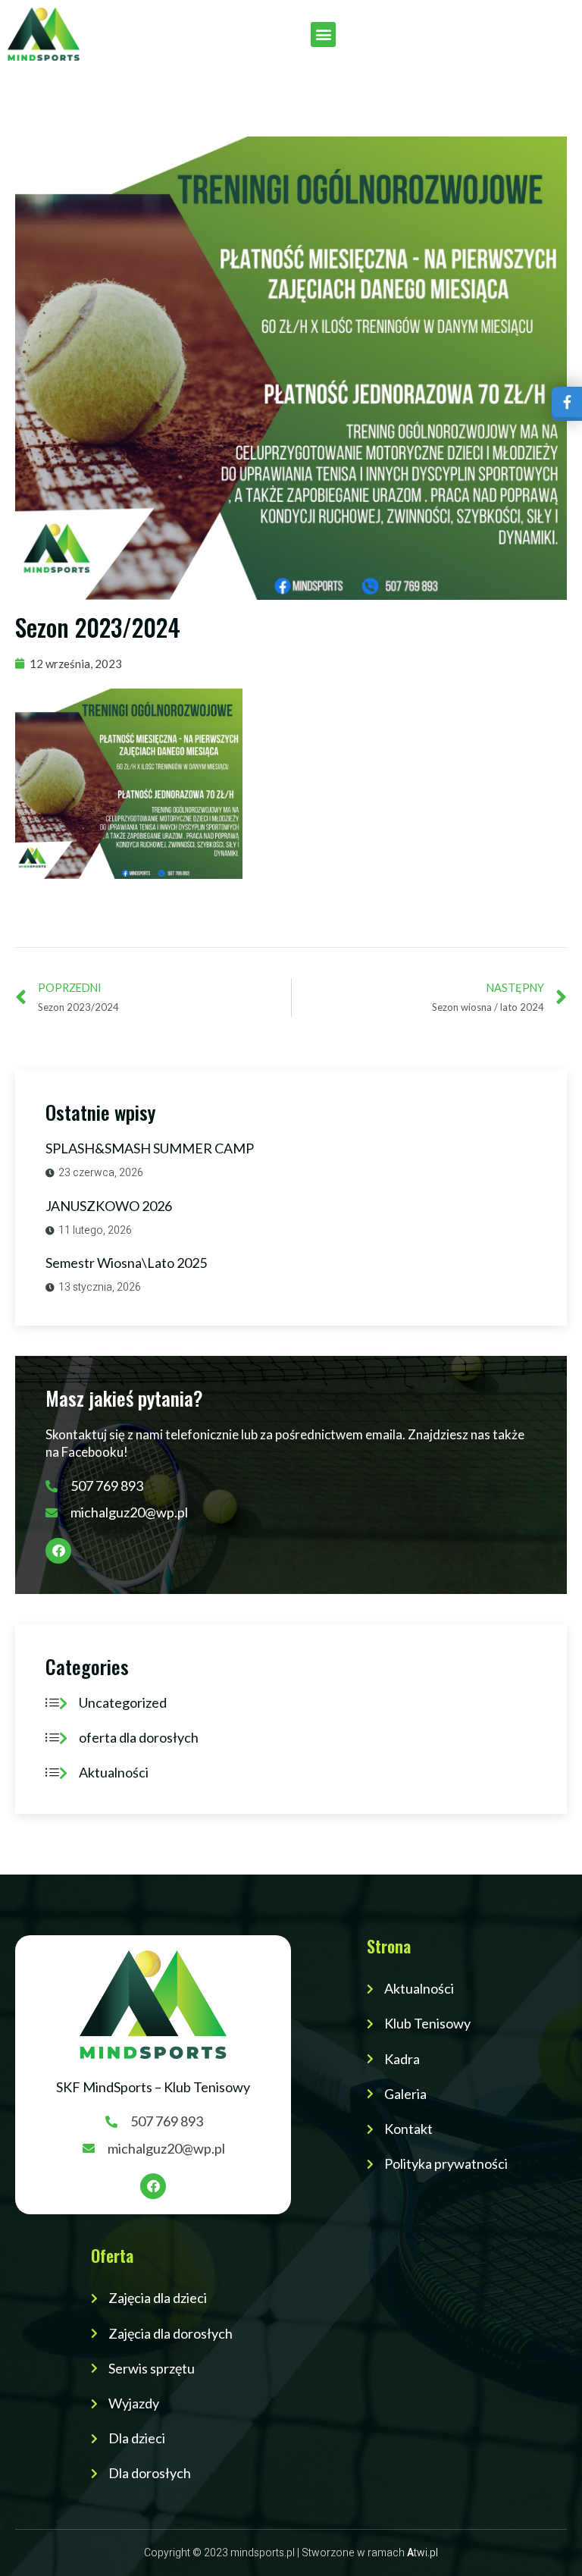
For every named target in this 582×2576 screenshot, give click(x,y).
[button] (323, 35)
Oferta (112, 2255)
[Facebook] (58, 1551)
